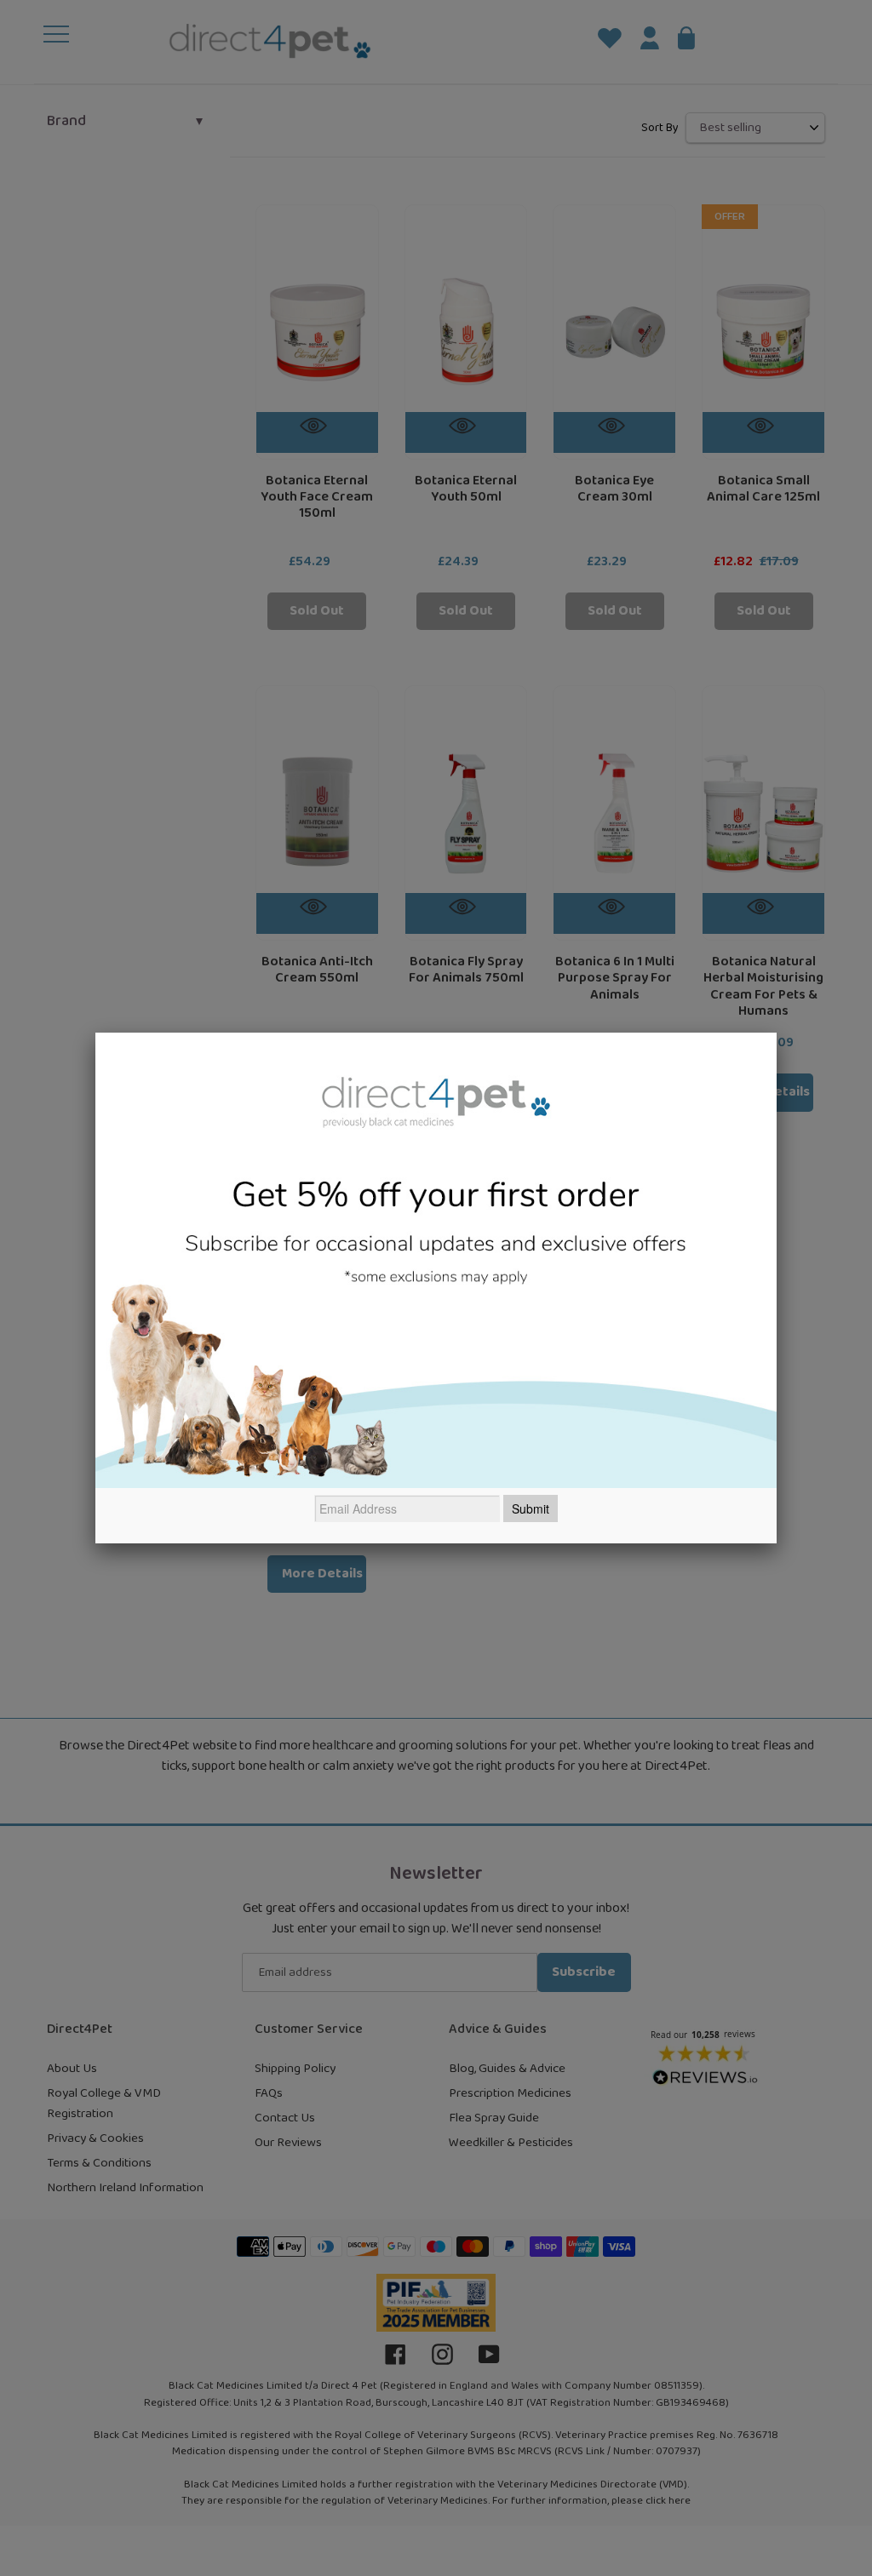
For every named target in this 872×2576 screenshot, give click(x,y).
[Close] (777, 1033)
